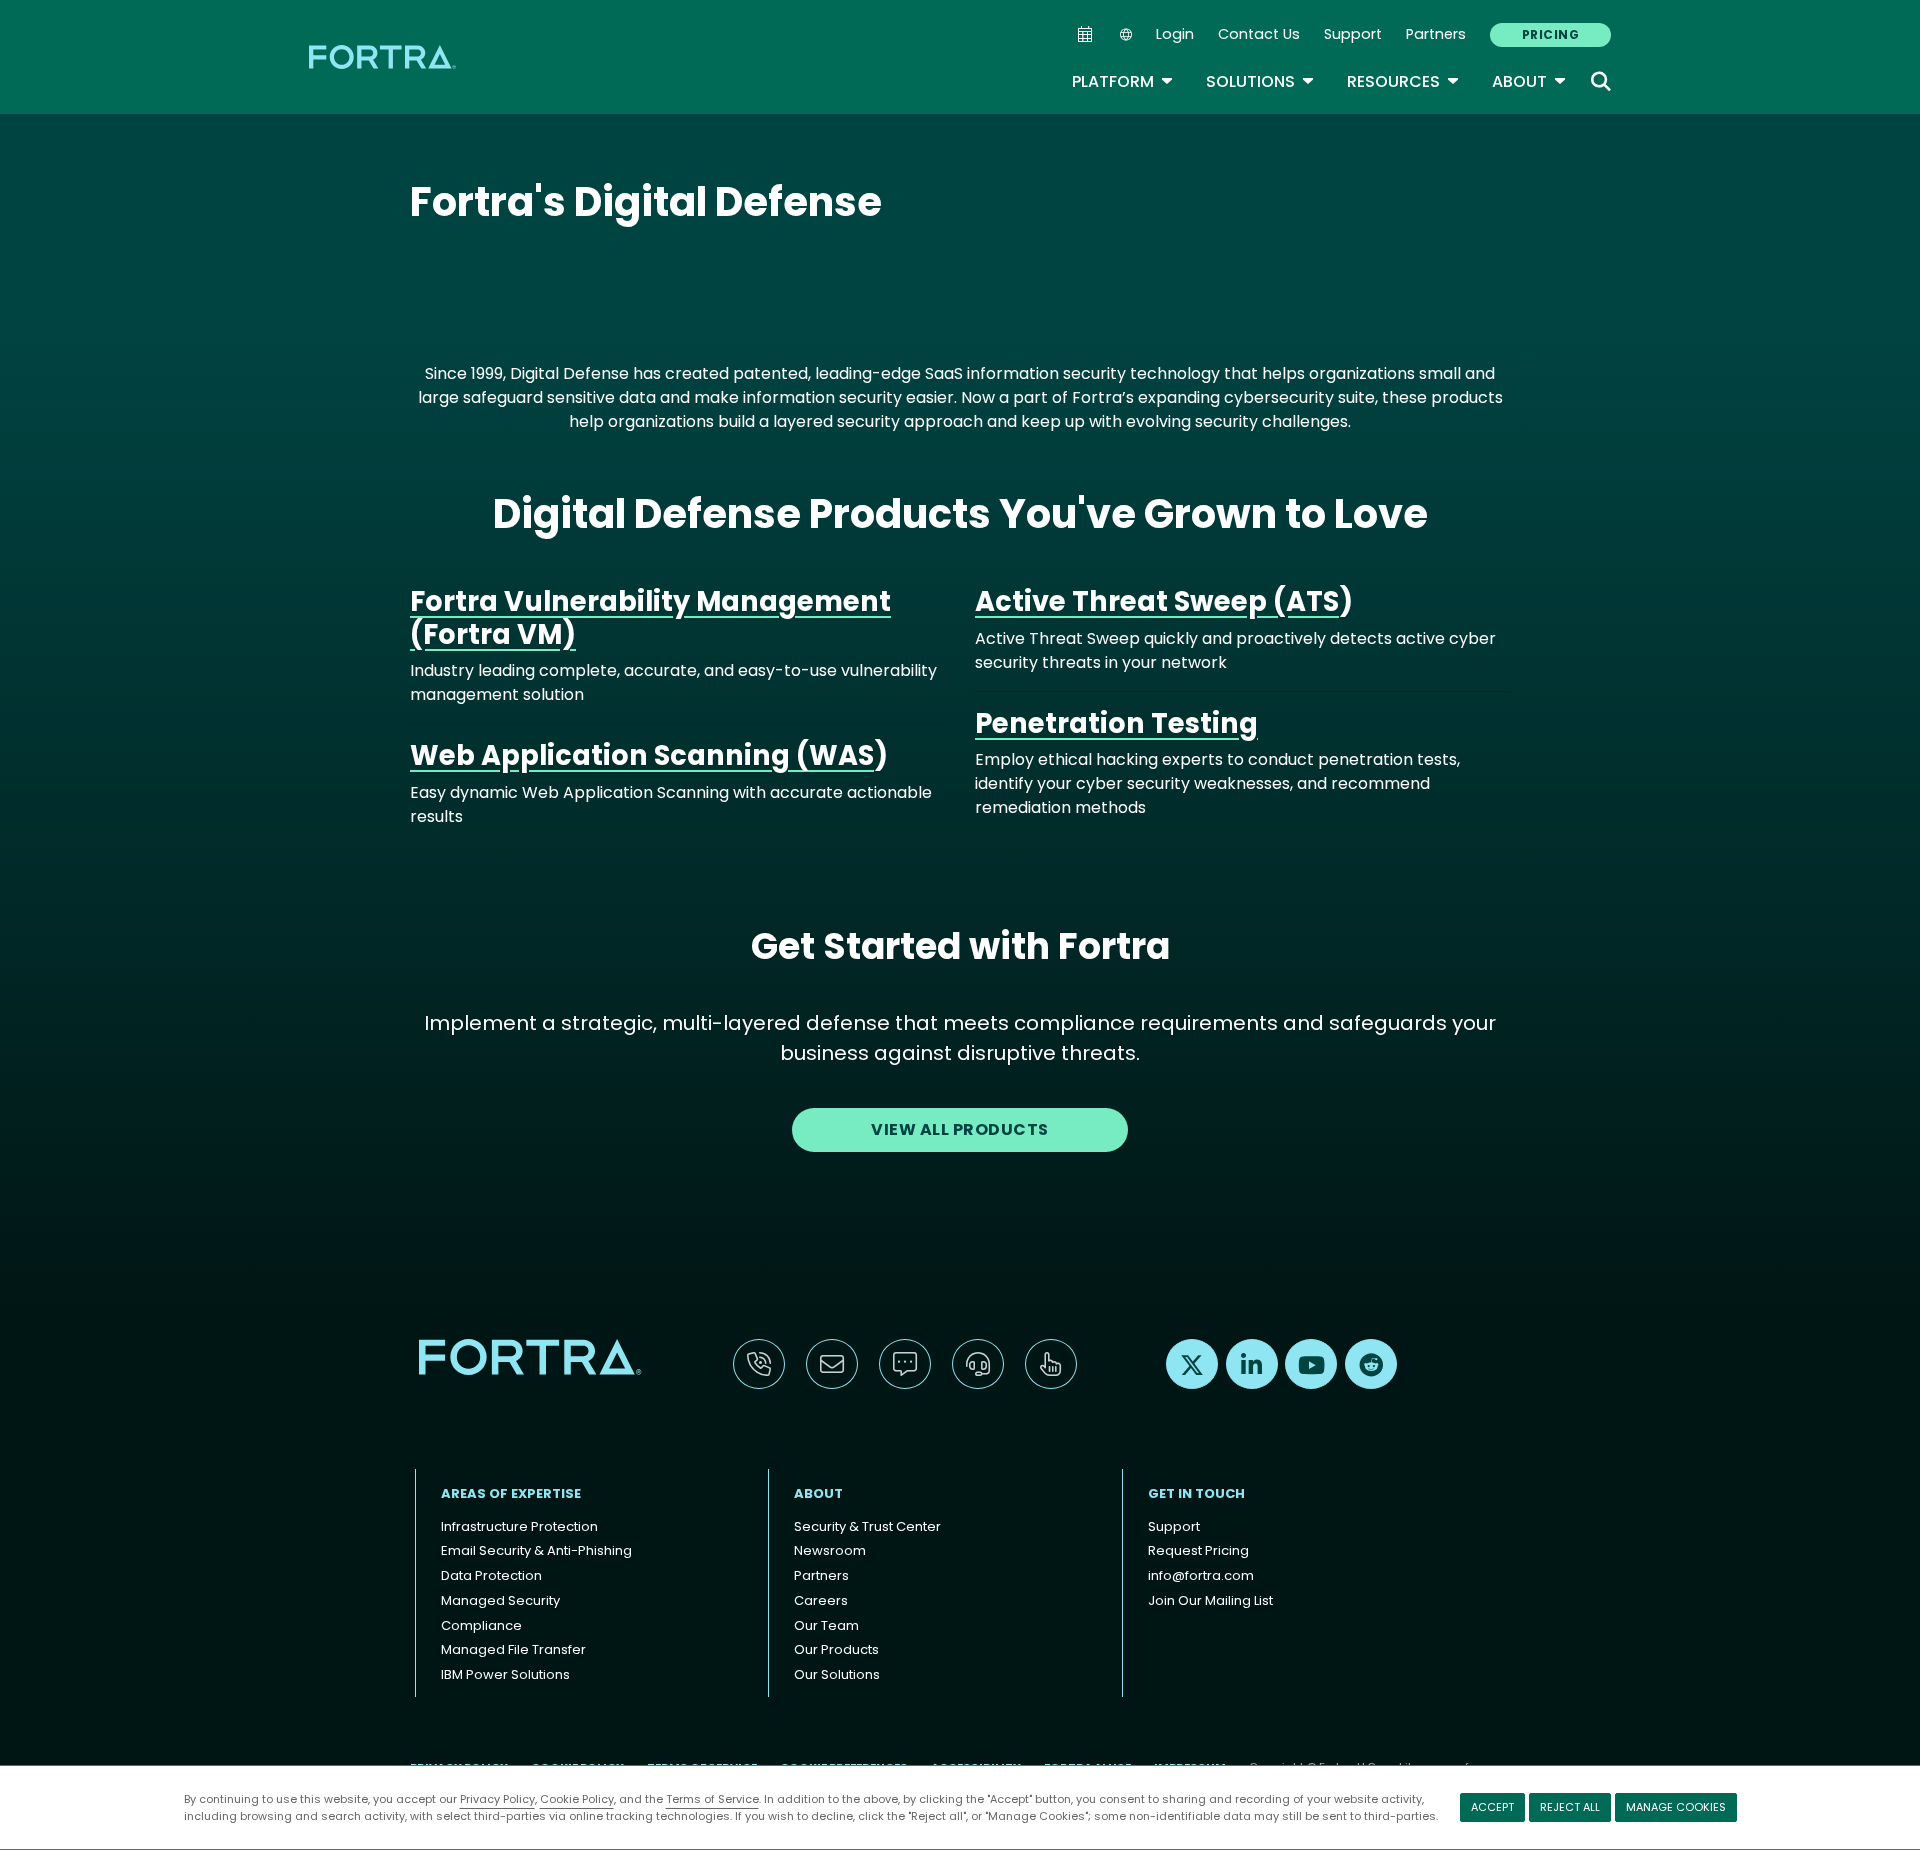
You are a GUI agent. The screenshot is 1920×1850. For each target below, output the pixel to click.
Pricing (1550, 34)
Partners (1436, 34)
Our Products (836, 1649)
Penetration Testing (1116, 723)
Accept (1492, 1807)
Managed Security (500, 1600)
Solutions (1260, 81)
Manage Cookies (1676, 1807)
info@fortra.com (1201, 1575)
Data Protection (491, 1575)
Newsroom (830, 1550)
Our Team (826, 1625)
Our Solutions (837, 1674)
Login (1175, 34)
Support (1353, 34)
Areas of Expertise (511, 1493)
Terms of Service (712, 1799)
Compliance (481, 1625)
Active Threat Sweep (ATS (1157, 601)
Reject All (1570, 1807)
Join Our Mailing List (1210, 1600)
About (1529, 81)
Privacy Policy (497, 1799)
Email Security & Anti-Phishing (536, 1550)
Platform (1123, 81)
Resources (1403, 81)
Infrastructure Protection (519, 1526)
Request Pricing (1198, 1550)
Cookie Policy (577, 1799)
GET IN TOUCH (1196, 1493)
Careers (821, 1600)
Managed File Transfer (513, 1649)
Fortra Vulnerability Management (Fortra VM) (650, 618)
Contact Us (1259, 34)
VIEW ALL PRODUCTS (959, 1129)
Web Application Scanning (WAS (642, 755)
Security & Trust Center (867, 1526)
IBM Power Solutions (505, 1674)
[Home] (384, 56)
